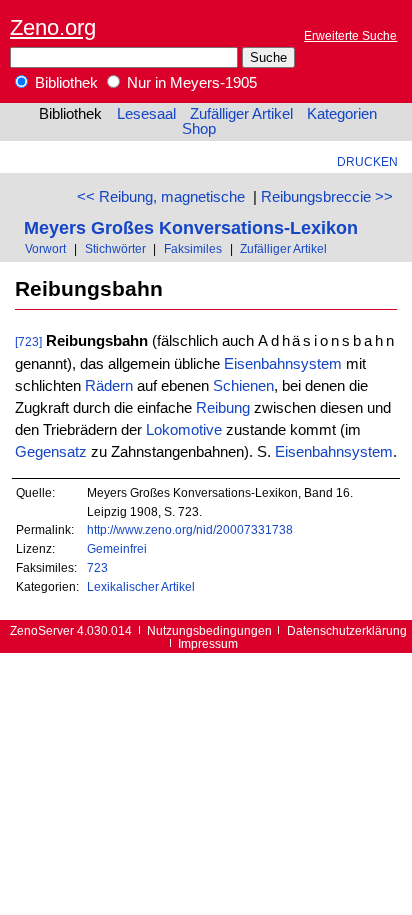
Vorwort (45, 248)
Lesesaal (146, 114)
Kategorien (342, 114)
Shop (199, 129)
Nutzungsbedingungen (209, 630)
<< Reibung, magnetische (161, 197)
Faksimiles (193, 248)
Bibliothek (64, 83)
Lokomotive (184, 430)
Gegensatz (51, 452)
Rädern (109, 386)
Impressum (208, 643)
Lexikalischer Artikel (141, 586)
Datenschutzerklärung (347, 630)
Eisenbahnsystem (283, 364)
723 (97, 567)
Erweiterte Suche (350, 35)
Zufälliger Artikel (241, 114)
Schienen (243, 386)
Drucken (367, 161)
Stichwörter (115, 248)
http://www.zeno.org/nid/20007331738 (190, 529)
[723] (28, 341)
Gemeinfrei (117, 548)
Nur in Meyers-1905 (190, 83)
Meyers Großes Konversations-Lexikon (191, 227)
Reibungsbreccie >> (327, 197)
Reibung (223, 408)
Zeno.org (53, 27)
